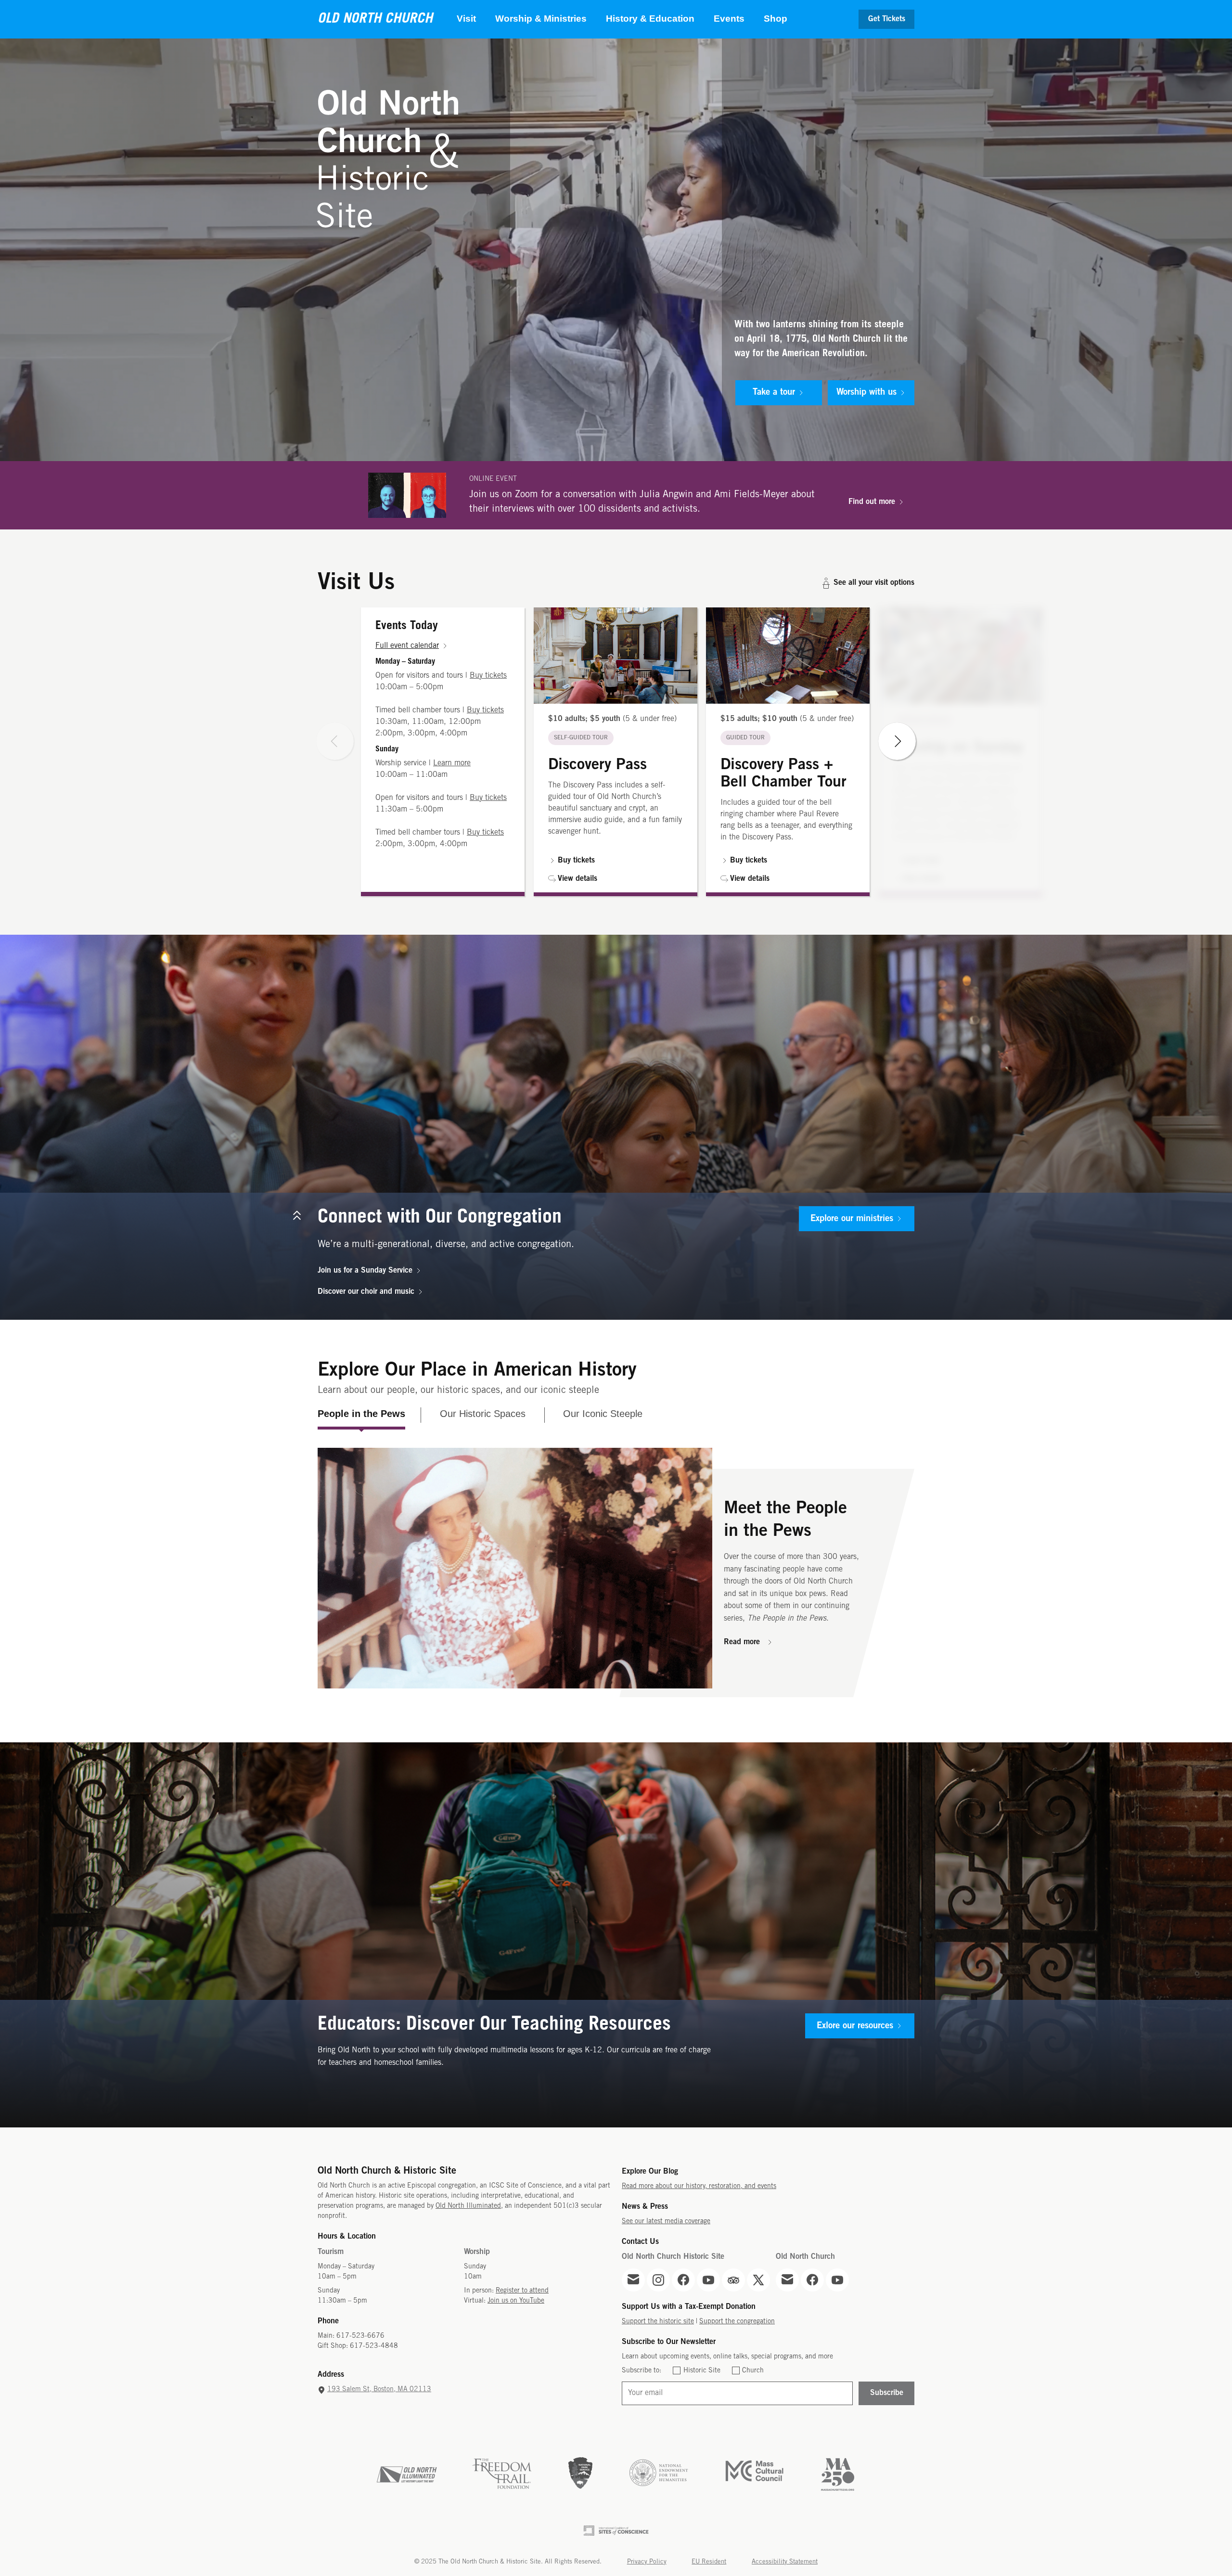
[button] (616, 752)
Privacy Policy (647, 2562)
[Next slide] (897, 741)
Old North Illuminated (468, 2206)
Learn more (452, 763)
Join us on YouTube (516, 2301)
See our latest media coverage (666, 2222)
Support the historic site (658, 2322)
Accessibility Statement (785, 2562)
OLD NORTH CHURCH (375, 19)
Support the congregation (737, 2322)
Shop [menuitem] (776, 19)
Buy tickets (488, 676)
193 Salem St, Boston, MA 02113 (379, 2389)
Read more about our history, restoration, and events (699, 2186)
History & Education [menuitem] (650, 19)
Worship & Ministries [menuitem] (541, 19)
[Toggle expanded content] (297, 1216)
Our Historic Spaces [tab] (483, 1414)
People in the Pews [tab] (361, 1414)
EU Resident (709, 2562)
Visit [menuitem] (466, 19)
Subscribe (887, 2393)
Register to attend (522, 2291)
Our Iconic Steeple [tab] (603, 1414)
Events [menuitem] (729, 19)
